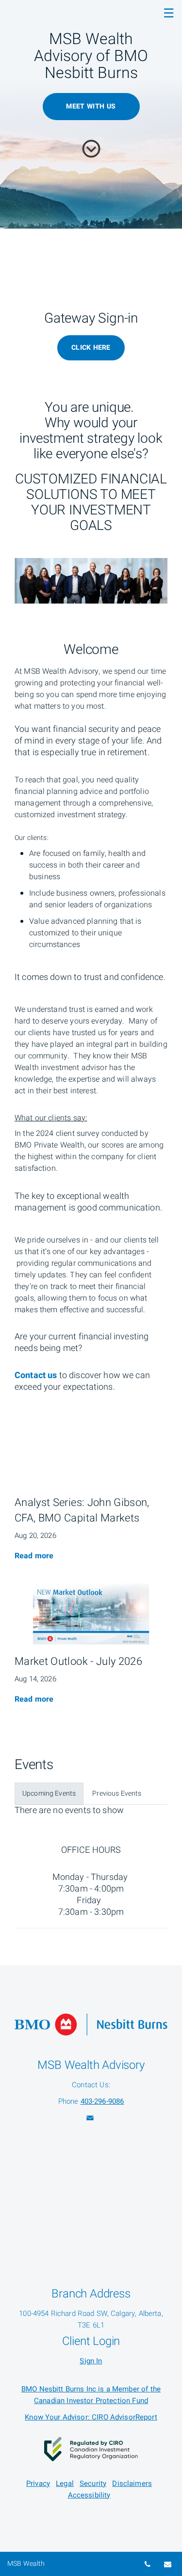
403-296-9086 (102, 2101)
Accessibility (89, 2495)
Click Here (91, 348)
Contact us (36, 1375)
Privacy (38, 2483)
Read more (34, 1556)
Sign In (91, 2361)
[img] (91, 1455)
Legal (65, 2483)
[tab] (49, 1794)
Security (93, 2483)
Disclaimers (132, 2483)
